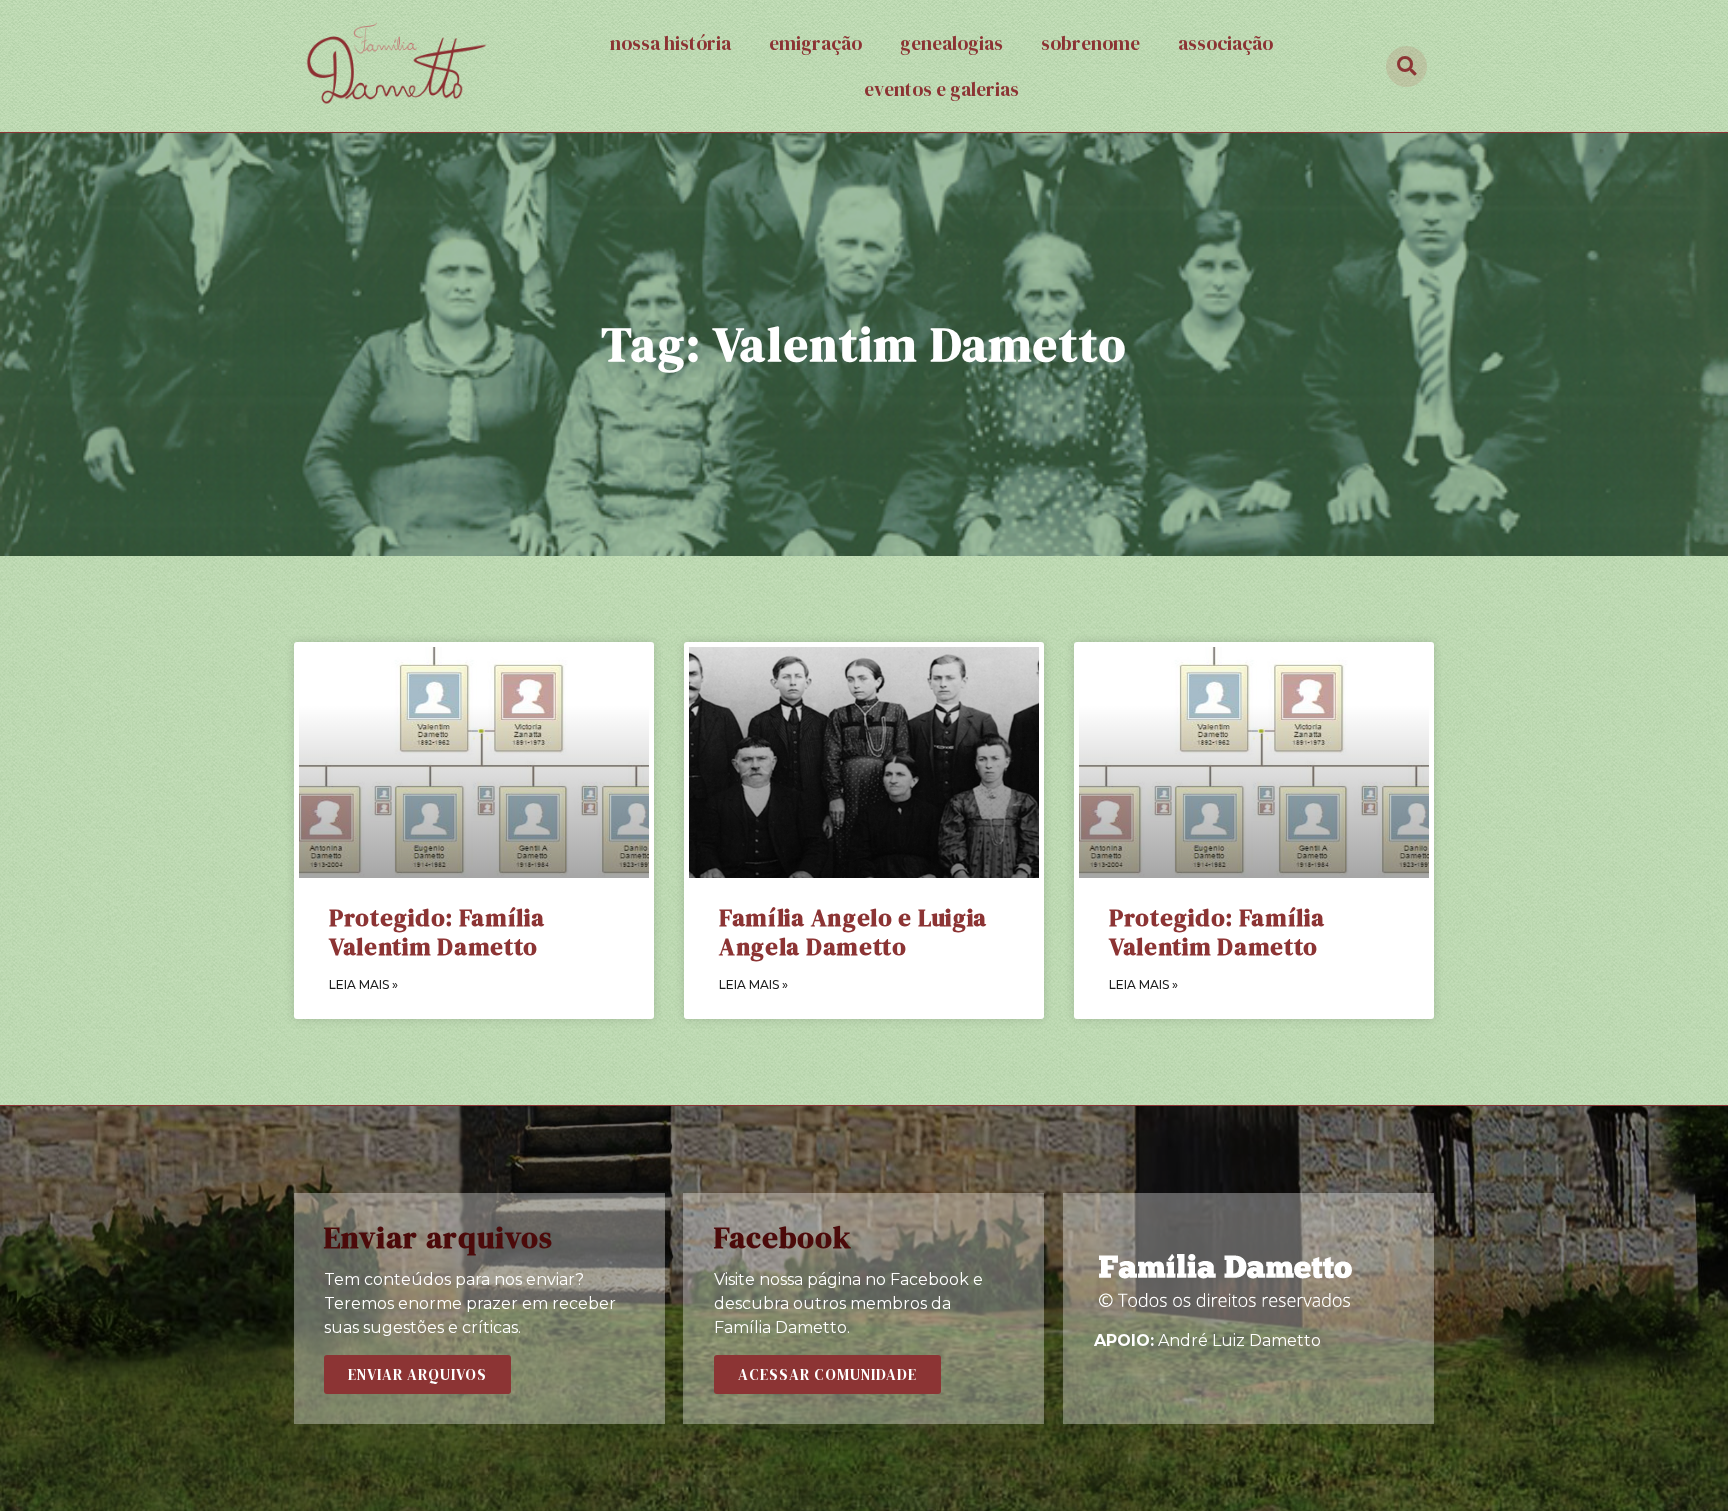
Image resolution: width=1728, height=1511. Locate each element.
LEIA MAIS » (363, 984)
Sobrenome (1090, 43)
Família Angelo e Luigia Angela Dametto (853, 932)
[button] (417, 1374)
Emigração (815, 43)
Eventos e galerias (941, 89)
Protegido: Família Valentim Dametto (437, 932)
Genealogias (951, 43)
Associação (1225, 43)
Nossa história (670, 43)
